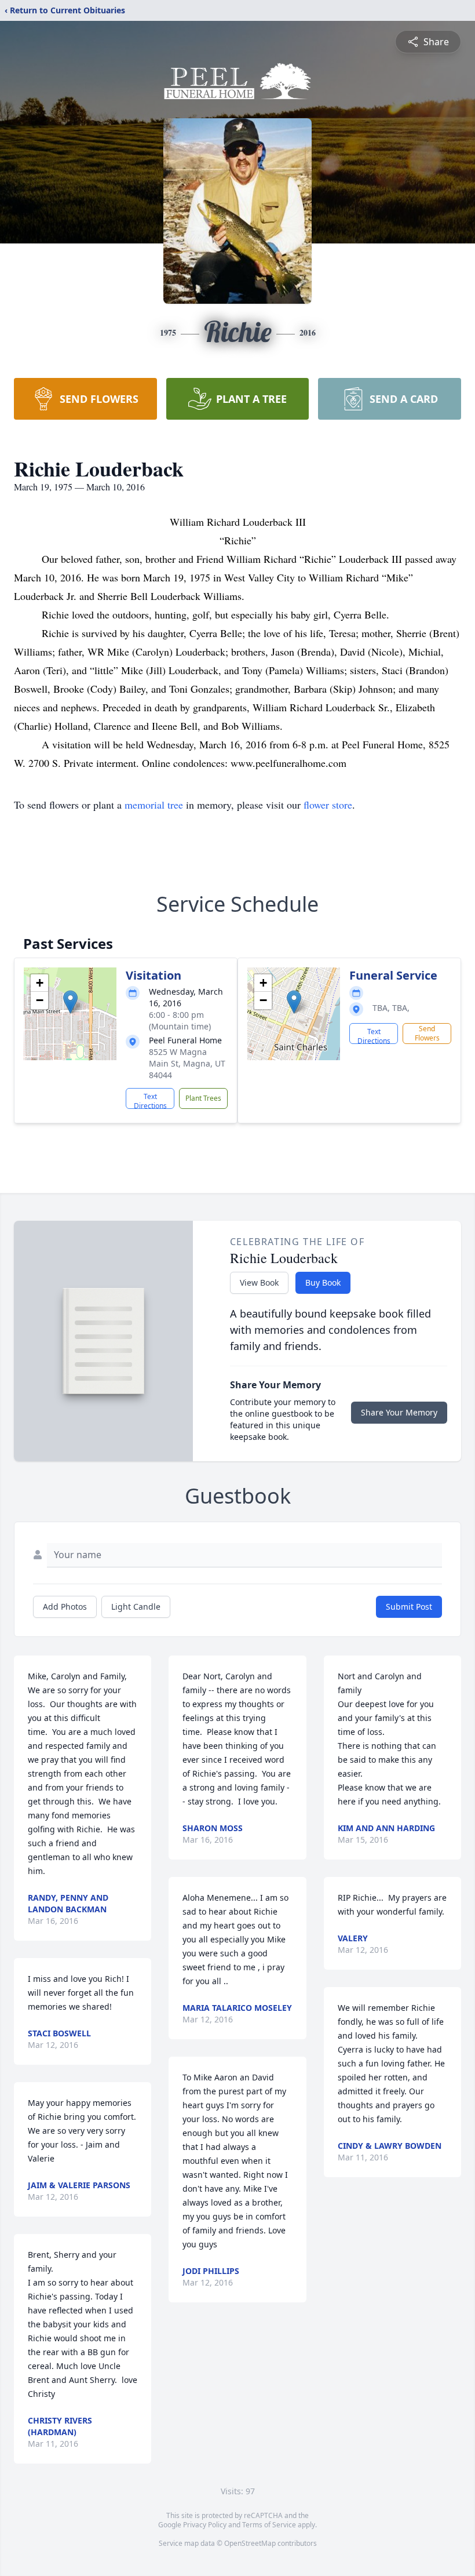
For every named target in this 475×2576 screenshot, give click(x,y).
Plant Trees (203, 1098)
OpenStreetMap (250, 2543)
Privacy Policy (205, 2525)
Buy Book (323, 1282)
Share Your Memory (399, 1412)
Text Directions (150, 1100)
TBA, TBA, (391, 1008)
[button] (70, 1002)
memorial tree (154, 805)
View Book (259, 1282)
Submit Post (409, 1607)
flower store (328, 805)
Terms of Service (269, 2525)
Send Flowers (427, 1033)
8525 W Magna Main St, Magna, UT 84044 (187, 1063)
